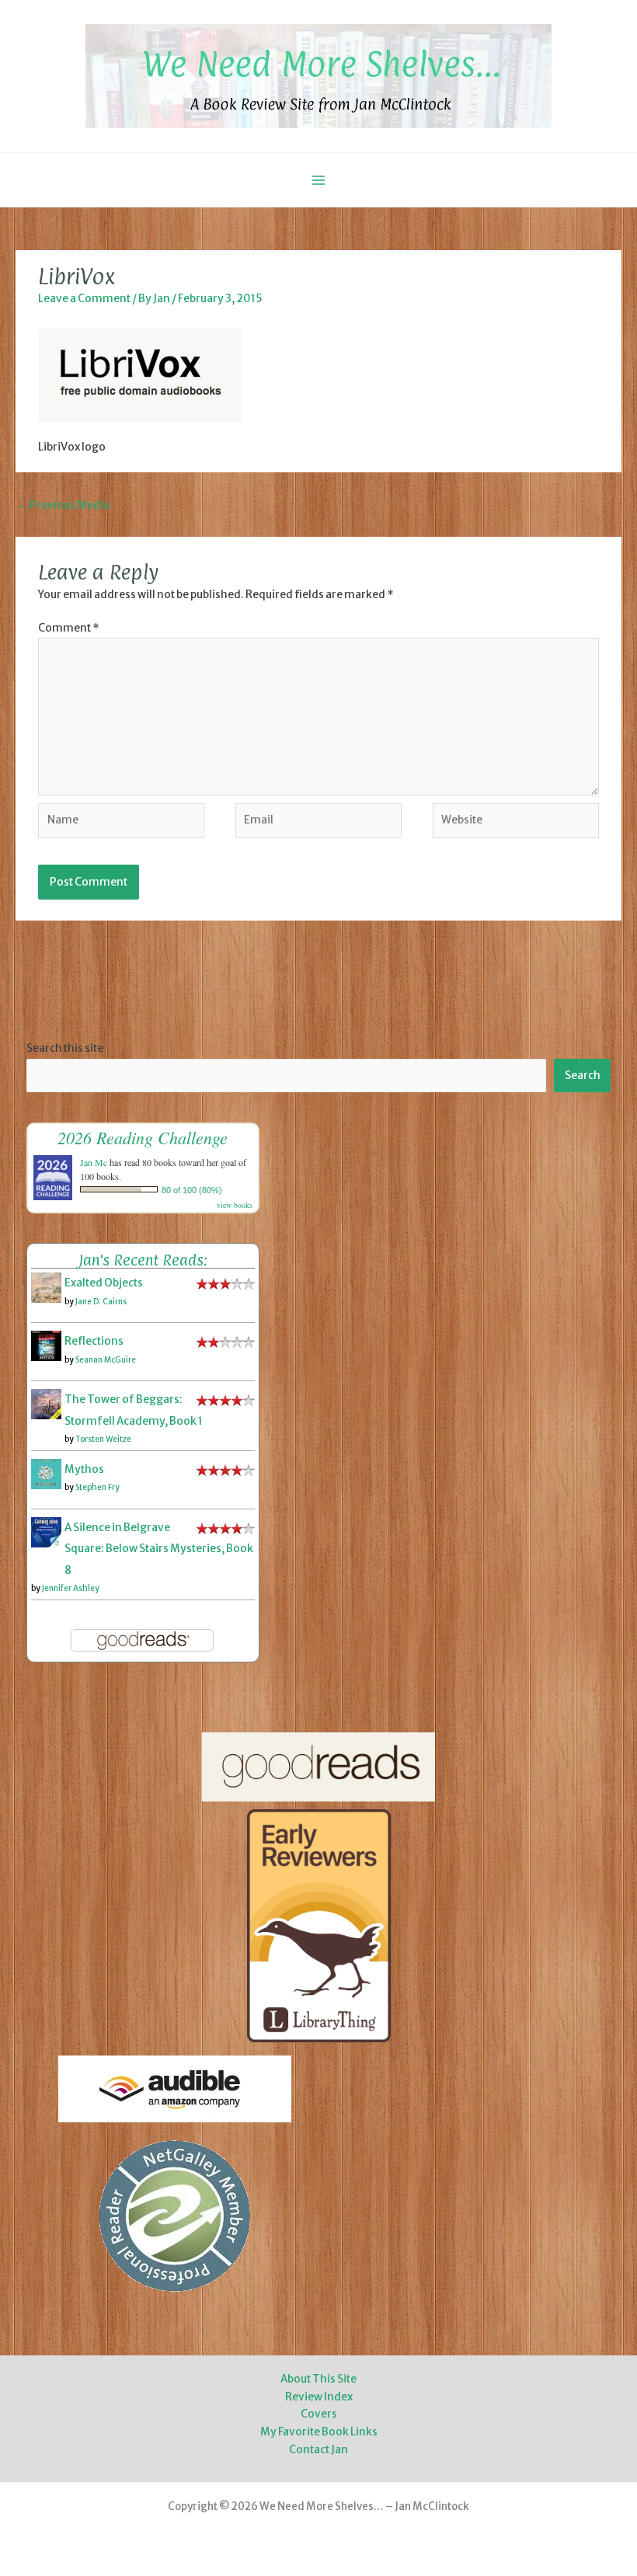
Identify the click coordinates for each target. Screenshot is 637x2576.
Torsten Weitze (103, 1439)
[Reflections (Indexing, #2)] (46, 1346)
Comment (69, 628)
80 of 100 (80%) (192, 1190)
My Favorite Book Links (319, 2432)
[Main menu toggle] (319, 180)
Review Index (319, 2397)
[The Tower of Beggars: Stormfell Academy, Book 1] (46, 1404)
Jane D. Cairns (101, 1302)
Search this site (65, 1048)
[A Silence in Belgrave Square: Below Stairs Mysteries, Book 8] (46, 1532)
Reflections (94, 1341)
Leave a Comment (84, 299)
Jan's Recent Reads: (143, 1260)
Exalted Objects (104, 1283)
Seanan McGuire (106, 1360)
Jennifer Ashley (71, 1588)
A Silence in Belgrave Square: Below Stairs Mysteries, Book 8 (159, 1549)
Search (583, 1076)
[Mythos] (46, 1473)
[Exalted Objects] (46, 1288)
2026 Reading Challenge (143, 1137)
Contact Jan (318, 2450)
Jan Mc (94, 1162)
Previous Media (63, 505)
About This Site (318, 2379)
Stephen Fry (97, 1487)
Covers (319, 2414)
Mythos (84, 1469)
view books (235, 1205)
